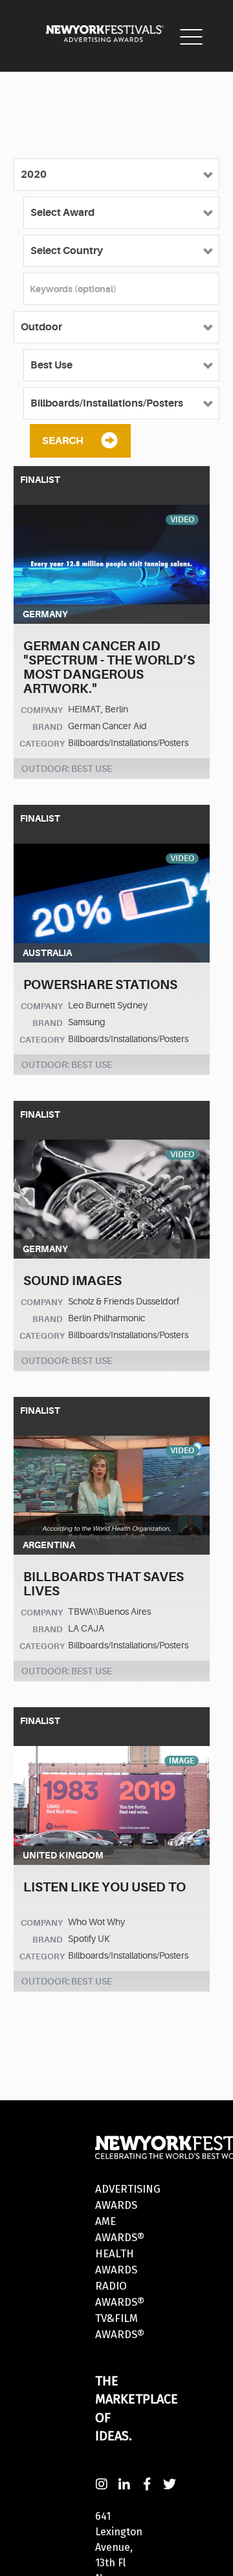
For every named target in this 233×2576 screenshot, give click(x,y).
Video (182, 520)
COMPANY (42, 710)
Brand (48, 727)
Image (182, 1761)
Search (63, 441)
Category (42, 744)
